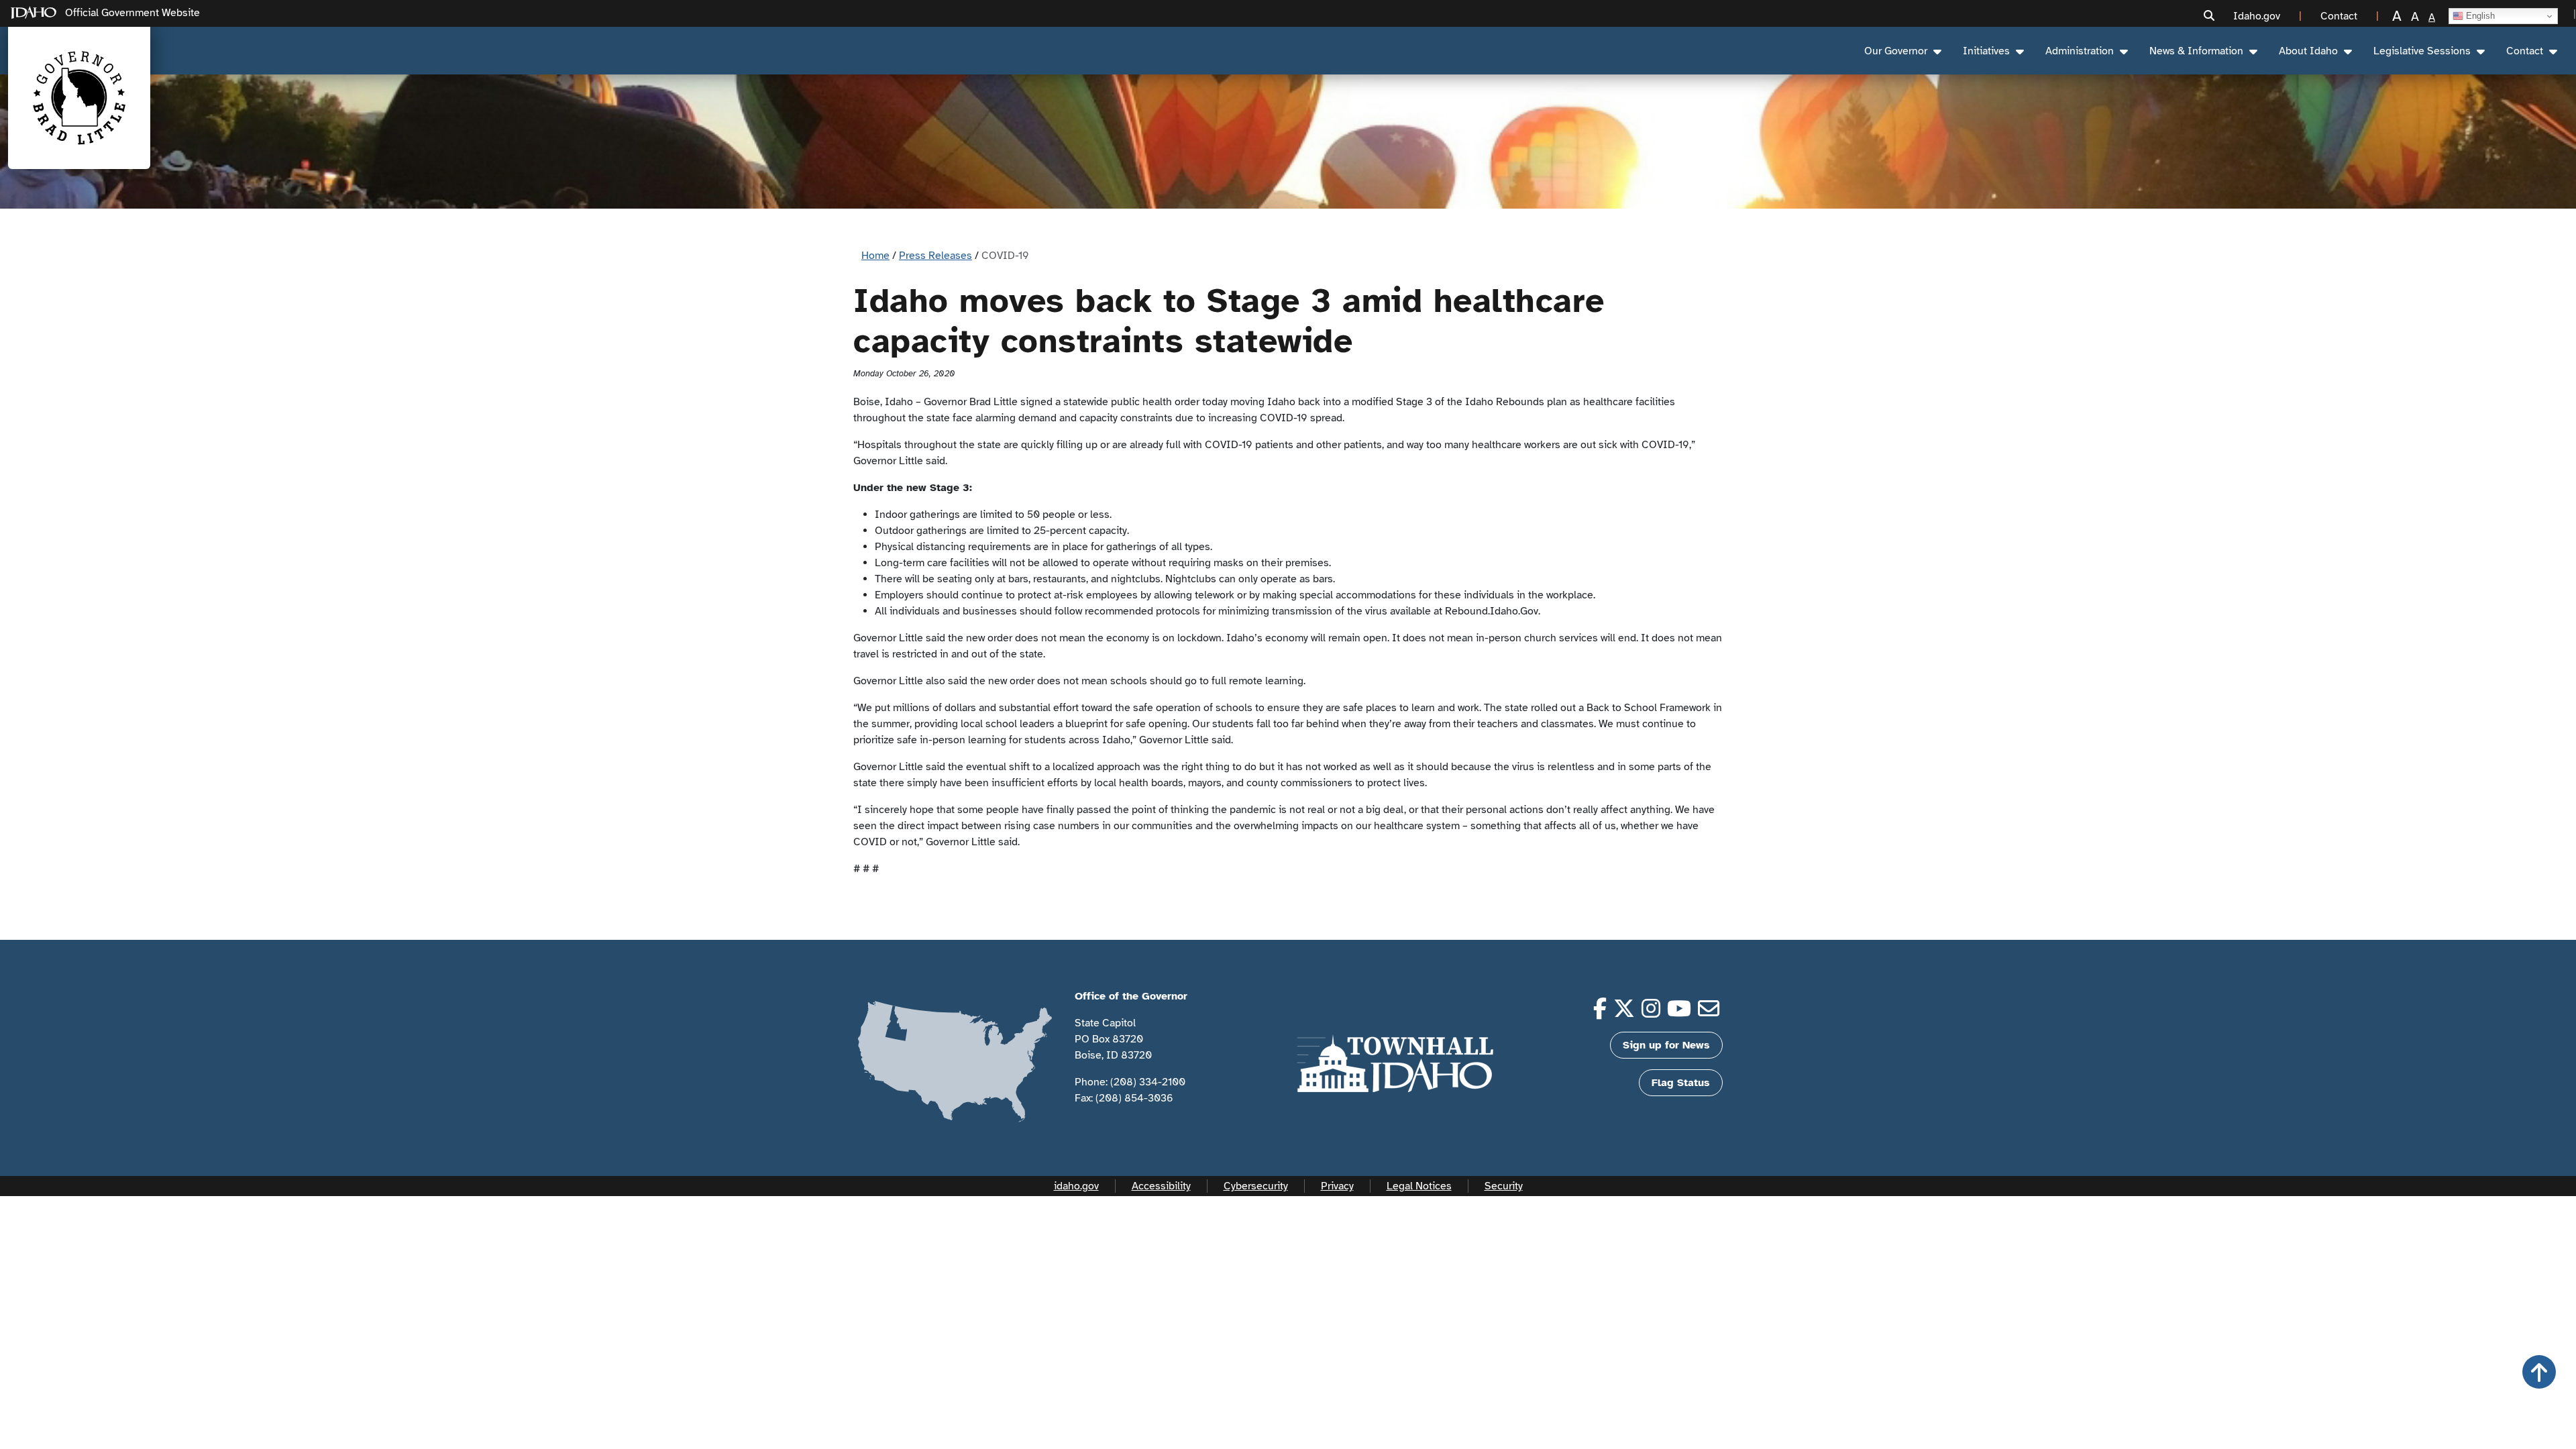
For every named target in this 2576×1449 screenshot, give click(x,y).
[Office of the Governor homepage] (79, 98)
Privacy (1337, 1186)
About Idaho (2308, 51)
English (2479, 16)
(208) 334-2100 (1148, 1082)
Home (875, 256)
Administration (2080, 51)
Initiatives (1986, 51)
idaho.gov (1076, 1186)
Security (1504, 1186)
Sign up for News (1666, 1045)
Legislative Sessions (2422, 51)
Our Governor (1896, 51)
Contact (2525, 51)
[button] (2209, 16)
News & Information (2196, 51)
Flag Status (1681, 1083)
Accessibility (1161, 1186)
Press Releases (935, 256)
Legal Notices (1419, 1186)
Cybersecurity (1256, 1186)
